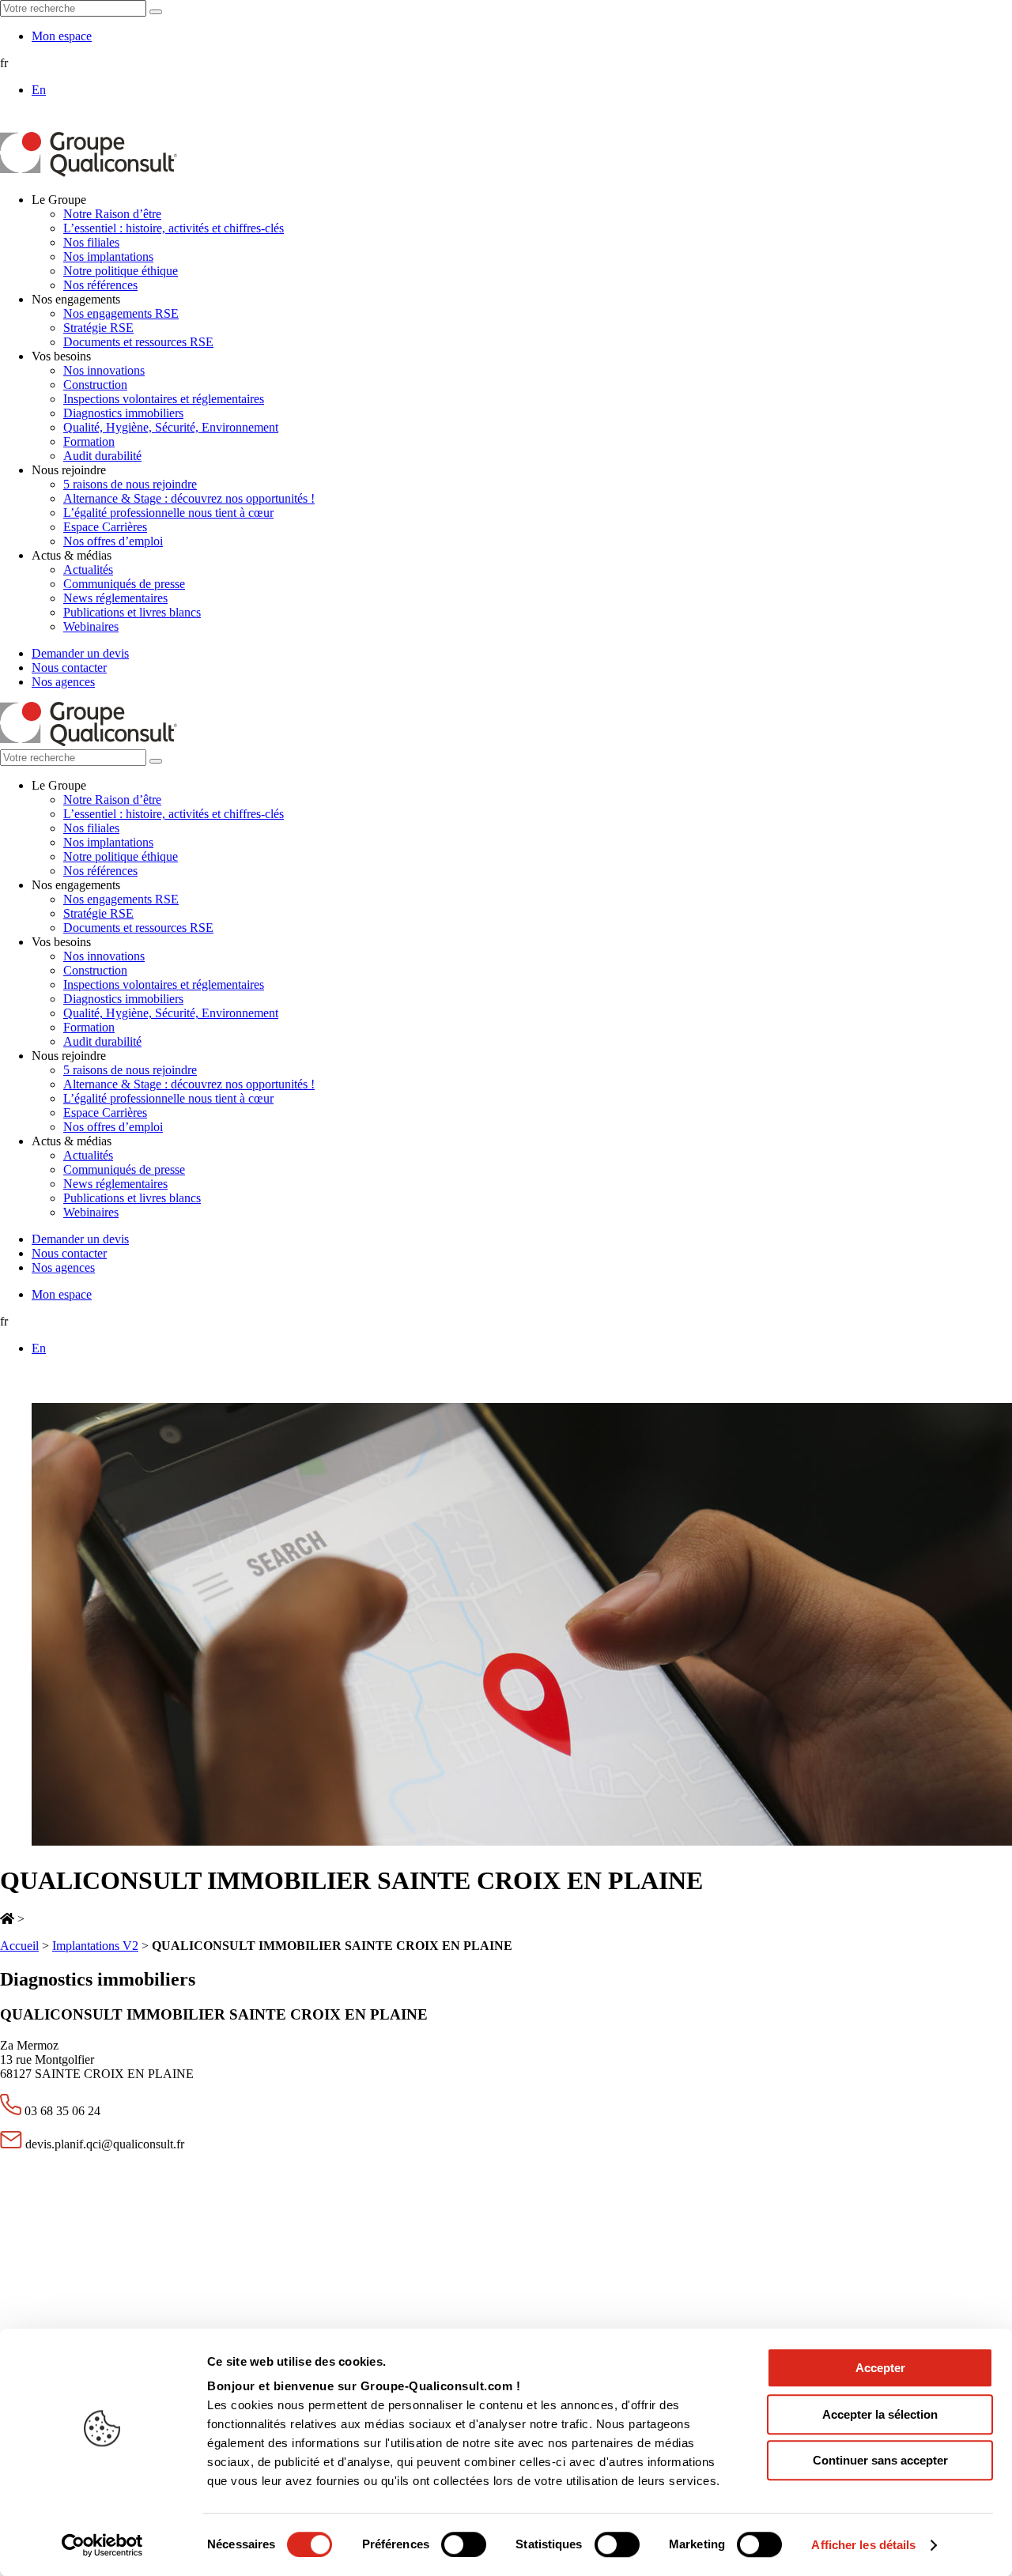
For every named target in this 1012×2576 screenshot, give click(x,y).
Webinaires (91, 626)
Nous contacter (69, 668)
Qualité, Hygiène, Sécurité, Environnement (171, 427)
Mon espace (62, 36)
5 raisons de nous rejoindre (130, 484)
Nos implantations (108, 256)
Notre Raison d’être (112, 214)
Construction (95, 385)
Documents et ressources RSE (138, 342)
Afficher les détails (863, 2545)
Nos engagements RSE (121, 313)
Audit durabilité (102, 456)
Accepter (880, 2368)
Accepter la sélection (880, 2414)
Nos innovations (104, 370)
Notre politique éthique (121, 271)
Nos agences (63, 682)
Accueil (19, 1946)
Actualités (88, 570)
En (39, 90)
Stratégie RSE (98, 328)
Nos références (100, 285)
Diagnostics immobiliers (123, 413)
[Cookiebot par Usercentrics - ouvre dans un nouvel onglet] (102, 2545)
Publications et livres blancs (132, 612)
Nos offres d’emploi (113, 541)
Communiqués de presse (124, 584)
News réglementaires (115, 598)
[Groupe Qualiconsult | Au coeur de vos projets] (89, 173)
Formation (89, 441)
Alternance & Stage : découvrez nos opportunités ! (189, 498)
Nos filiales (91, 242)
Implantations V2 (95, 1946)
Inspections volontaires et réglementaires (164, 399)
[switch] (464, 2544)
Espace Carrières (105, 527)
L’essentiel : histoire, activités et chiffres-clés (174, 228)
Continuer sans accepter (880, 2460)
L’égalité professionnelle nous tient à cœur (168, 513)
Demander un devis (80, 653)
